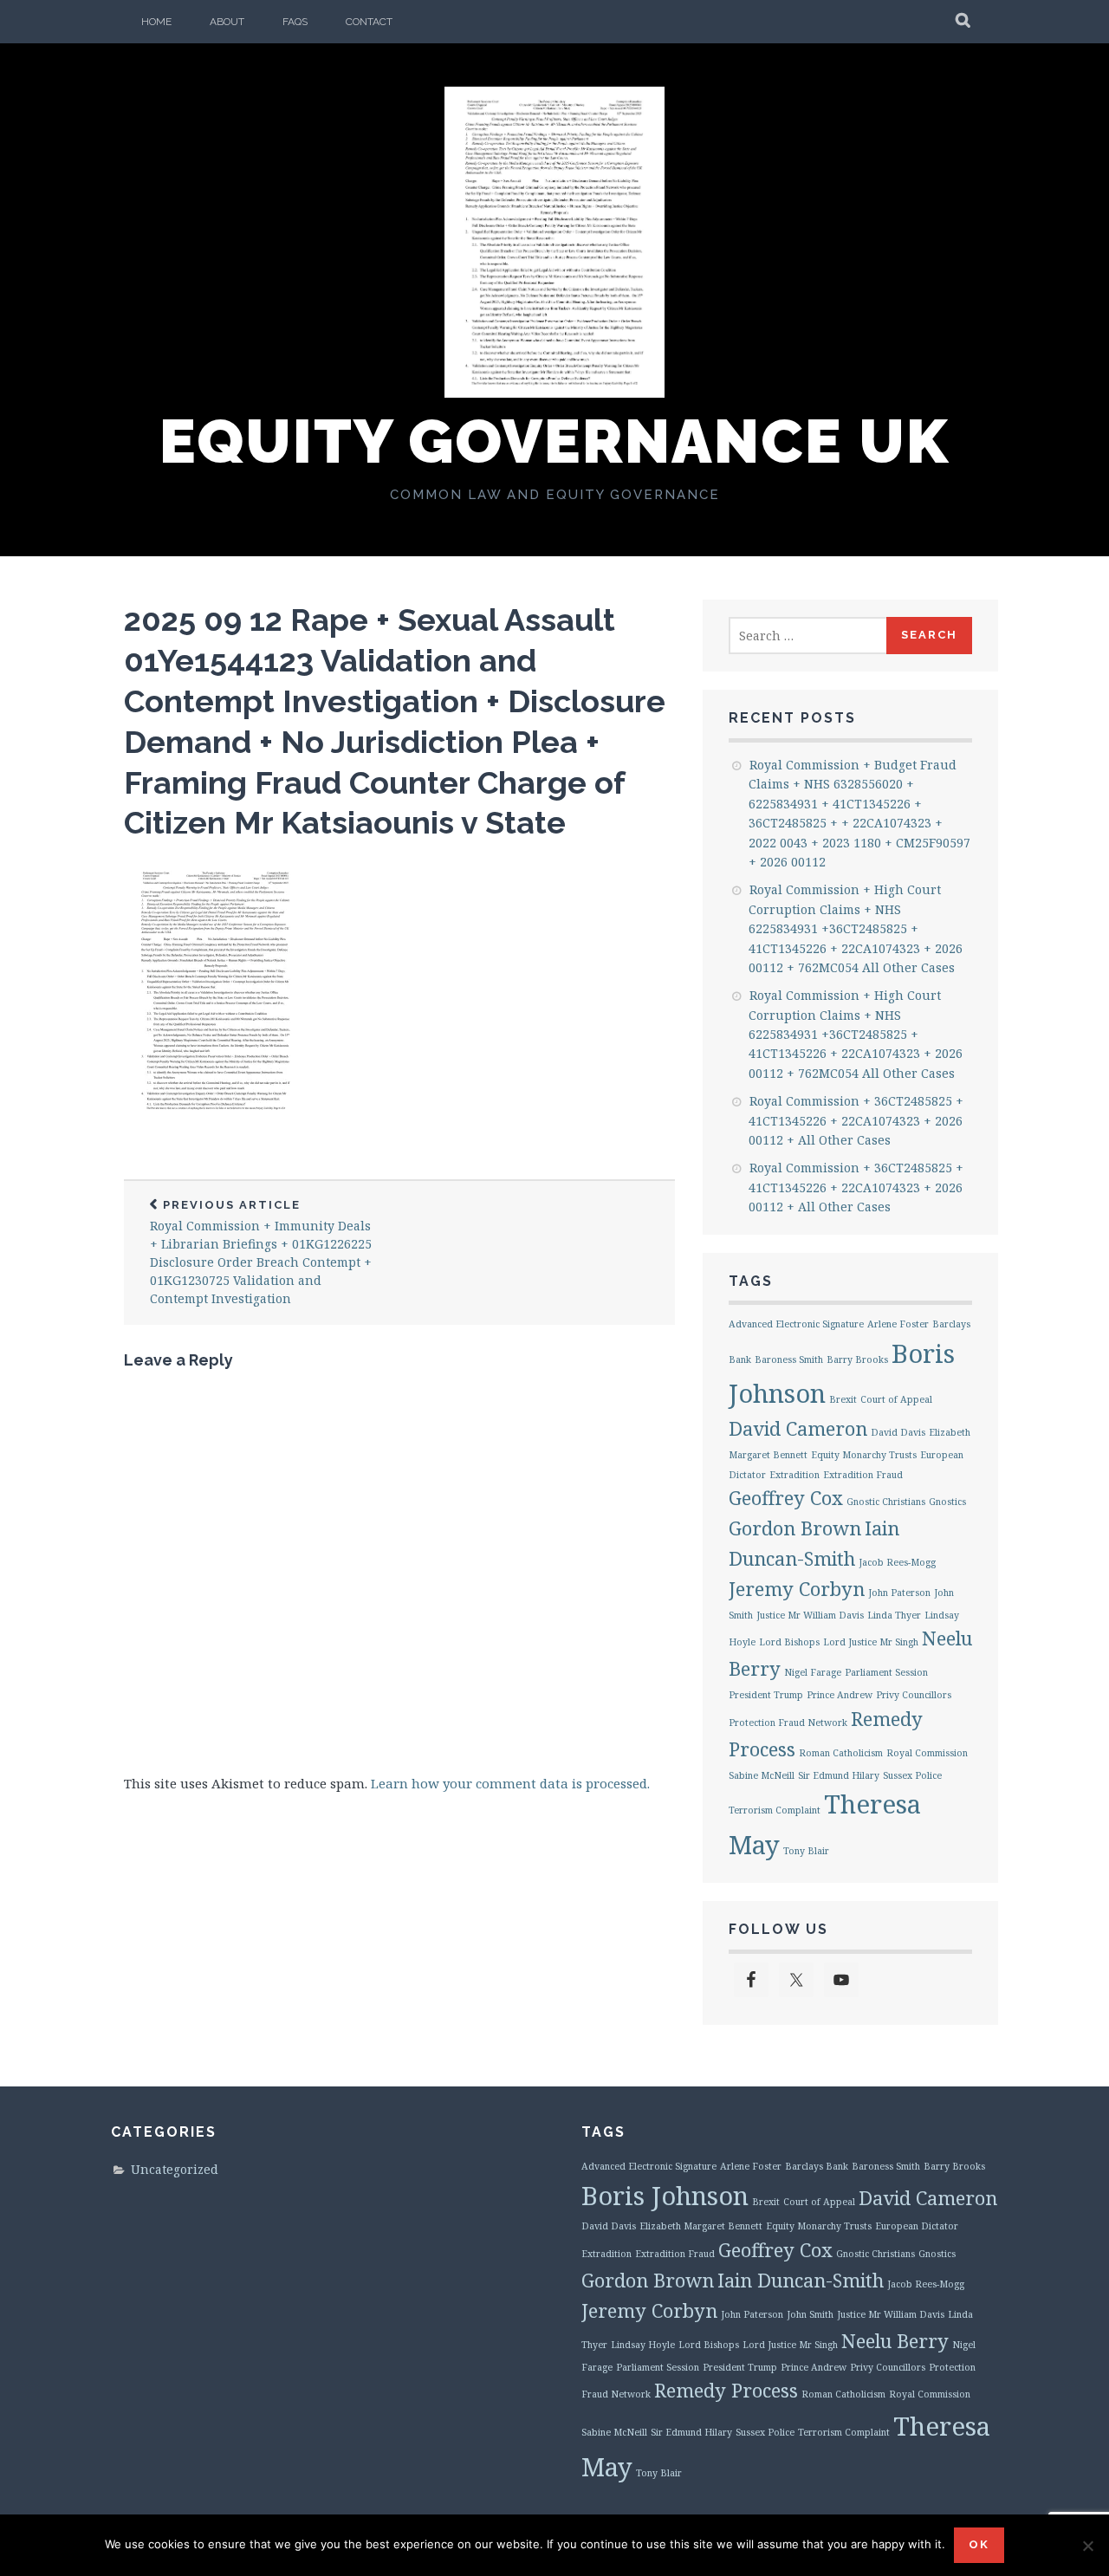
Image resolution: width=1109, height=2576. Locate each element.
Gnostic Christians (886, 1502)
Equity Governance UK (554, 441)
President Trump (766, 1695)
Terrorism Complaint (775, 1810)
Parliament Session (886, 1672)
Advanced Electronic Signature (796, 1324)
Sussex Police (912, 1775)
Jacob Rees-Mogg (897, 1562)
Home (156, 22)
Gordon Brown (795, 1528)
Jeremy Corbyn (797, 1589)
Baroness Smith (789, 1359)
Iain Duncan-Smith (801, 2280)
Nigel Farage (813, 1672)
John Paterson (899, 1593)
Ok (979, 2544)
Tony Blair (806, 1851)
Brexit (843, 1399)
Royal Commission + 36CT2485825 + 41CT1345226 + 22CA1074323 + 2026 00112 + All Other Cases (856, 1120)
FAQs (295, 22)
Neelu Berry (895, 2341)
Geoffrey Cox (786, 1498)
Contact (369, 22)
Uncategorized (175, 2169)
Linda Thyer (894, 1615)
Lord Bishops (789, 1642)
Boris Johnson (665, 2196)
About (227, 22)
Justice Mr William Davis (810, 1615)
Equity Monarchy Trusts (864, 1455)
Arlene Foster (898, 1324)
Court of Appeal (896, 1399)
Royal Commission (927, 1753)
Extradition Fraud (863, 1475)
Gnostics (947, 1502)
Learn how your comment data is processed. (510, 1783)
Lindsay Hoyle (643, 2345)
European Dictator (917, 2226)
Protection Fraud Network (788, 1723)
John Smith (810, 2314)
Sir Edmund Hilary (839, 1775)
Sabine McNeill (762, 1775)
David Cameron (798, 1428)
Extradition (794, 1475)
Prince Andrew (840, 1695)
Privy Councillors (914, 1695)
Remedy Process (726, 2390)
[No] (1087, 2546)
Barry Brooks (857, 1359)
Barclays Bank (817, 2166)
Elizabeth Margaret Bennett (701, 2226)
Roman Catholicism (841, 1753)
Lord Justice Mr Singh (871, 1642)
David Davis (898, 1432)
